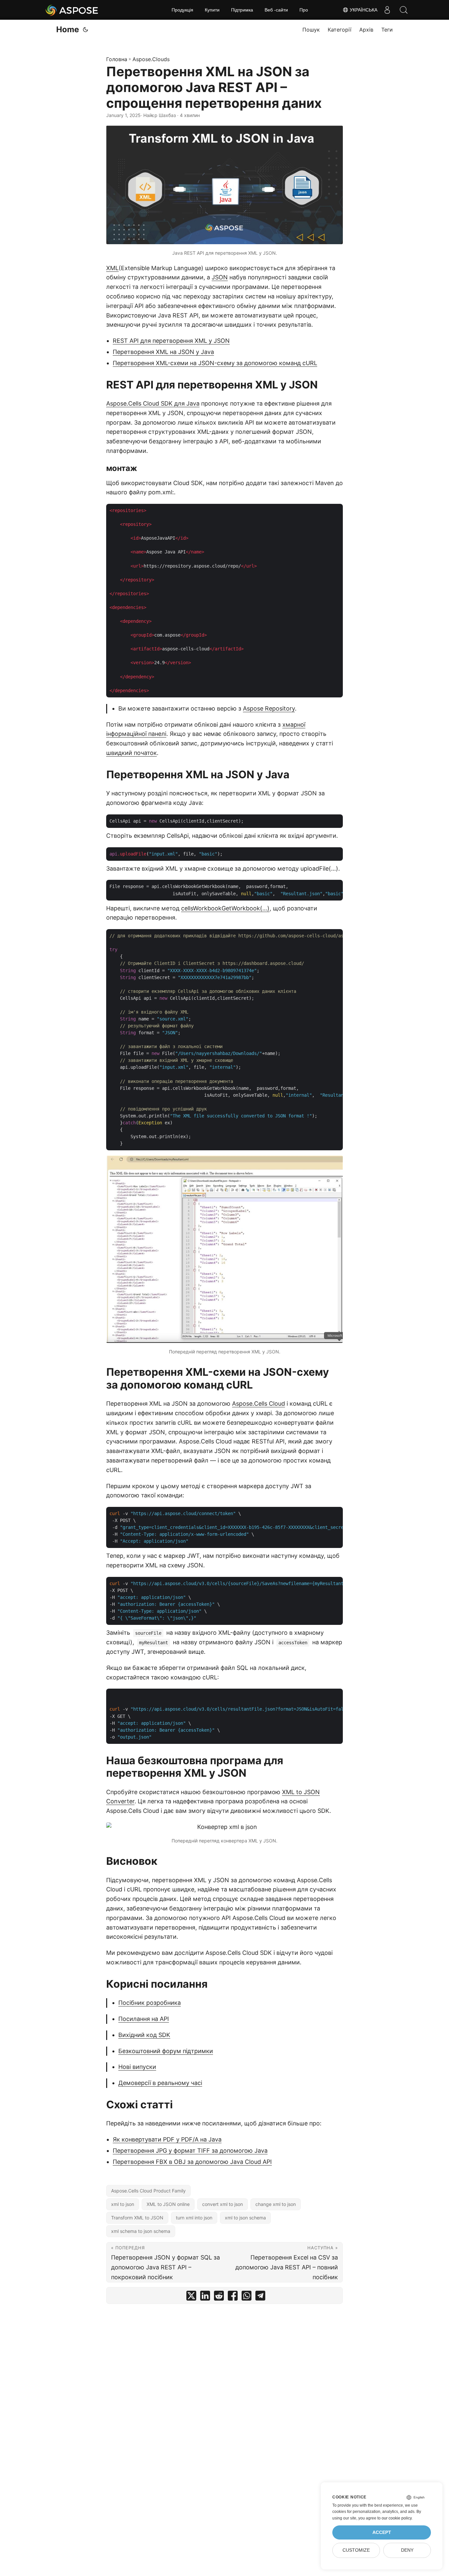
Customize (356, 2550)
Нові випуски (137, 2067)
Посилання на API (144, 2019)
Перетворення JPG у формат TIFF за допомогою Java (190, 2151)
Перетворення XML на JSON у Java (163, 352)
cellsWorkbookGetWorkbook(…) (225, 908)
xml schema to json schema (141, 2231)
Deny (407, 2550)
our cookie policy (397, 2518)
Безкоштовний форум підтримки (166, 2051)
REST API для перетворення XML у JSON (171, 341)
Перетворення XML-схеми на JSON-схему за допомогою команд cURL (215, 363)
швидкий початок (131, 753)
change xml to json (276, 2204)
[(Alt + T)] (85, 30)
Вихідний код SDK (144, 2035)
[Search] (404, 10)
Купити (212, 10)
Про (304, 10)
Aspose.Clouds (151, 59)
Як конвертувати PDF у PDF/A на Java (167, 2139)
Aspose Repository (269, 708)
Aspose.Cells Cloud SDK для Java (153, 403)
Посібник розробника (150, 2003)
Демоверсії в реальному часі (160, 2083)
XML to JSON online (168, 2204)
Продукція (182, 10)
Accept (382, 2532)
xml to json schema (245, 2218)
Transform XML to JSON (137, 2218)
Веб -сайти (276, 10)
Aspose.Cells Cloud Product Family (148, 2191)
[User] (387, 10)
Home (68, 29)
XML (112, 268)
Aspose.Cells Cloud (259, 1404)
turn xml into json (194, 2218)
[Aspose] (72, 10)
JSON (220, 277)
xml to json (123, 2204)
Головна (117, 59)
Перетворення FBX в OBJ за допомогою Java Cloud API (192, 2162)
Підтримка (242, 10)
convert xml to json (223, 2204)
